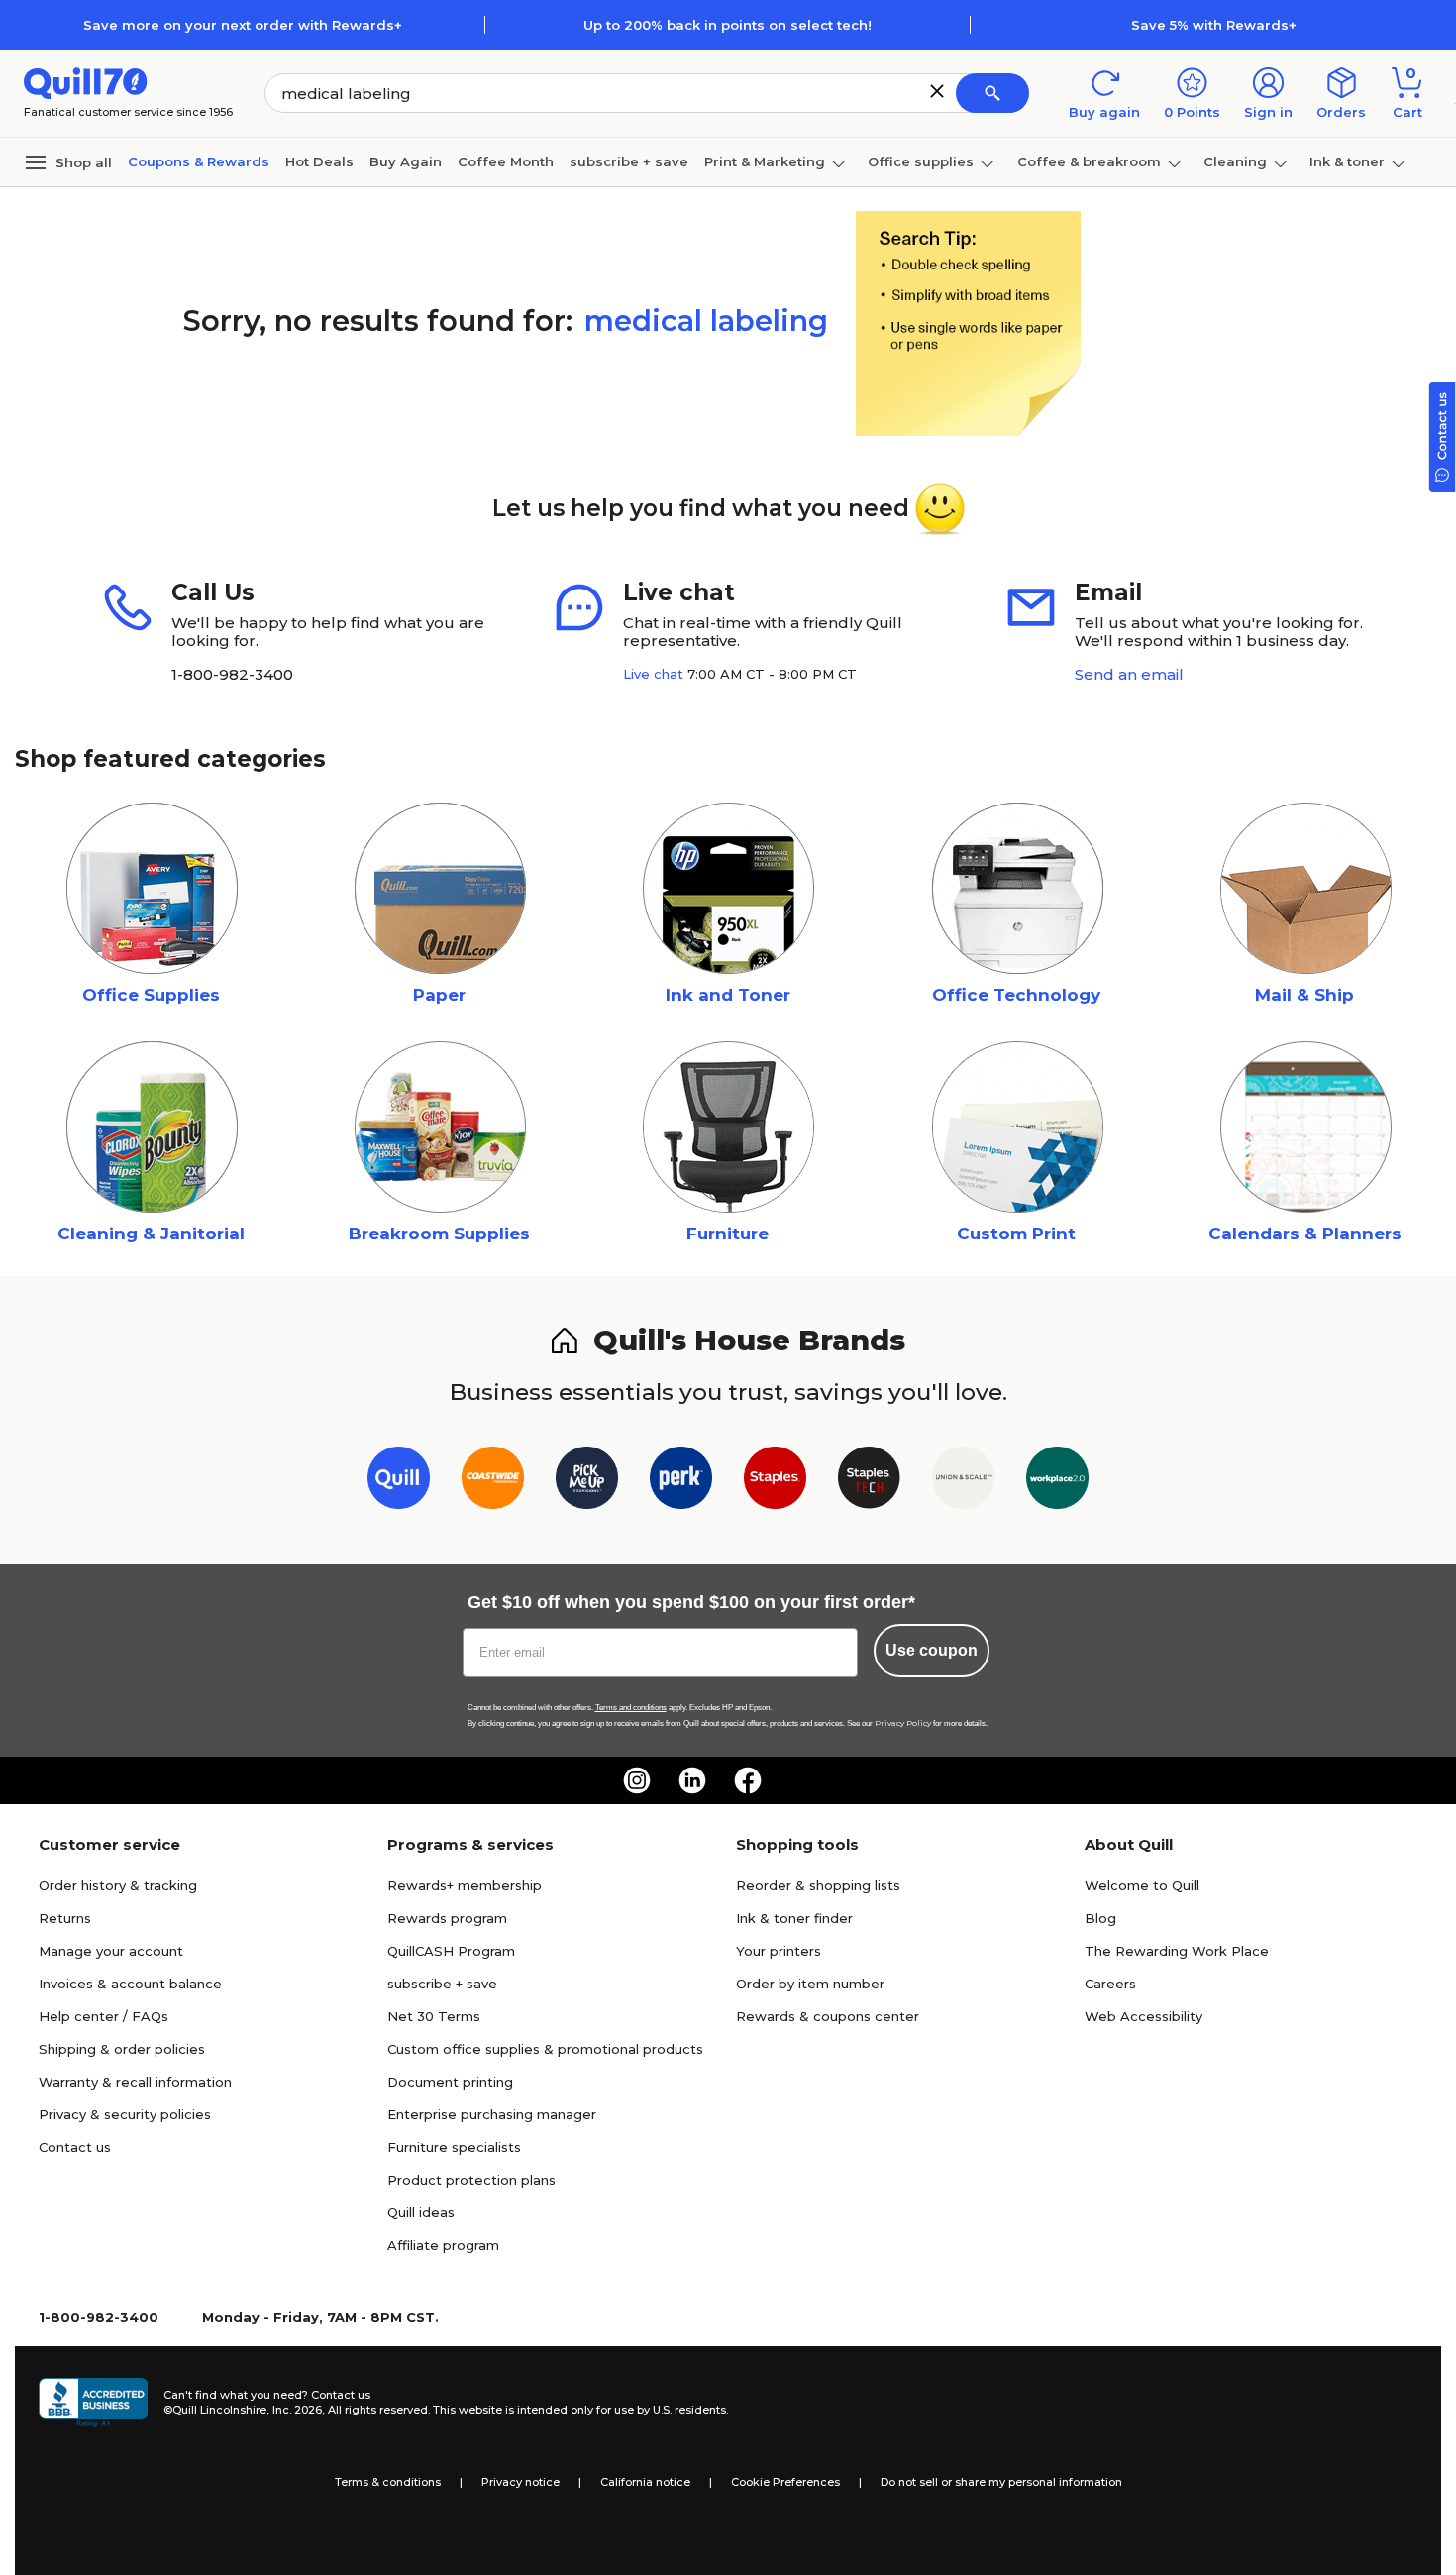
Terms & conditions (388, 2482)
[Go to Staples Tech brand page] (869, 1482)
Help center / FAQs (104, 2016)
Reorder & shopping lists (818, 1885)
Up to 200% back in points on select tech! (728, 25)
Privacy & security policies (125, 2114)
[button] (937, 91)
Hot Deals (319, 161)
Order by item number (810, 1984)
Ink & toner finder (794, 1918)
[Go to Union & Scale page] (963, 1482)
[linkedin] (692, 1780)
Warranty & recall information (135, 2082)
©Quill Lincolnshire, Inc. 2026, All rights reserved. (297, 2410)
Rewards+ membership (465, 1885)
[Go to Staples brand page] (775, 1482)
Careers (1110, 1984)
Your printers (779, 1951)
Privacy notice (520, 2482)
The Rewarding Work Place (1177, 1951)
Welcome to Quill (1142, 1885)
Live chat (653, 674)
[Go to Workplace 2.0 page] (1057, 1482)
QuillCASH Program (451, 1951)
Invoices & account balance (130, 1984)
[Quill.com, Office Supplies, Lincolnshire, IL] (93, 2403)
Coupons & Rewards (199, 161)
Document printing (450, 2082)
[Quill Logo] (86, 82)
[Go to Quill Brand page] (399, 1482)
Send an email (1129, 674)
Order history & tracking (118, 1885)
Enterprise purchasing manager (492, 2114)
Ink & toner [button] (1347, 161)
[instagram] (637, 1780)
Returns (65, 1918)
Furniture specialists (454, 2147)
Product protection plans (471, 2180)
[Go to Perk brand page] (681, 1482)
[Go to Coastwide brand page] (493, 1482)
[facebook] (748, 1780)
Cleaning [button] (1235, 161)
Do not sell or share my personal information (1001, 2482)
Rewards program (447, 1918)
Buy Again (406, 161)
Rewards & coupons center (828, 2016)
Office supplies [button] (921, 161)
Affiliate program (443, 2245)
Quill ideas (421, 2212)
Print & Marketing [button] (765, 161)
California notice (645, 2482)
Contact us (75, 2147)
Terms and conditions (631, 1708)
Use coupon (932, 1650)
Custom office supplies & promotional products (545, 2049)
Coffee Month (506, 161)
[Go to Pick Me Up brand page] (587, 1482)
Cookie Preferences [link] (785, 2482)
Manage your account (111, 1951)
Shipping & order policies (122, 2049)
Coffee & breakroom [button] (1089, 161)
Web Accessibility (1144, 2016)
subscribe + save (629, 161)
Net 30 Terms (434, 2016)
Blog (1100, 1918)
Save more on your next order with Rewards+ (243, 25)
